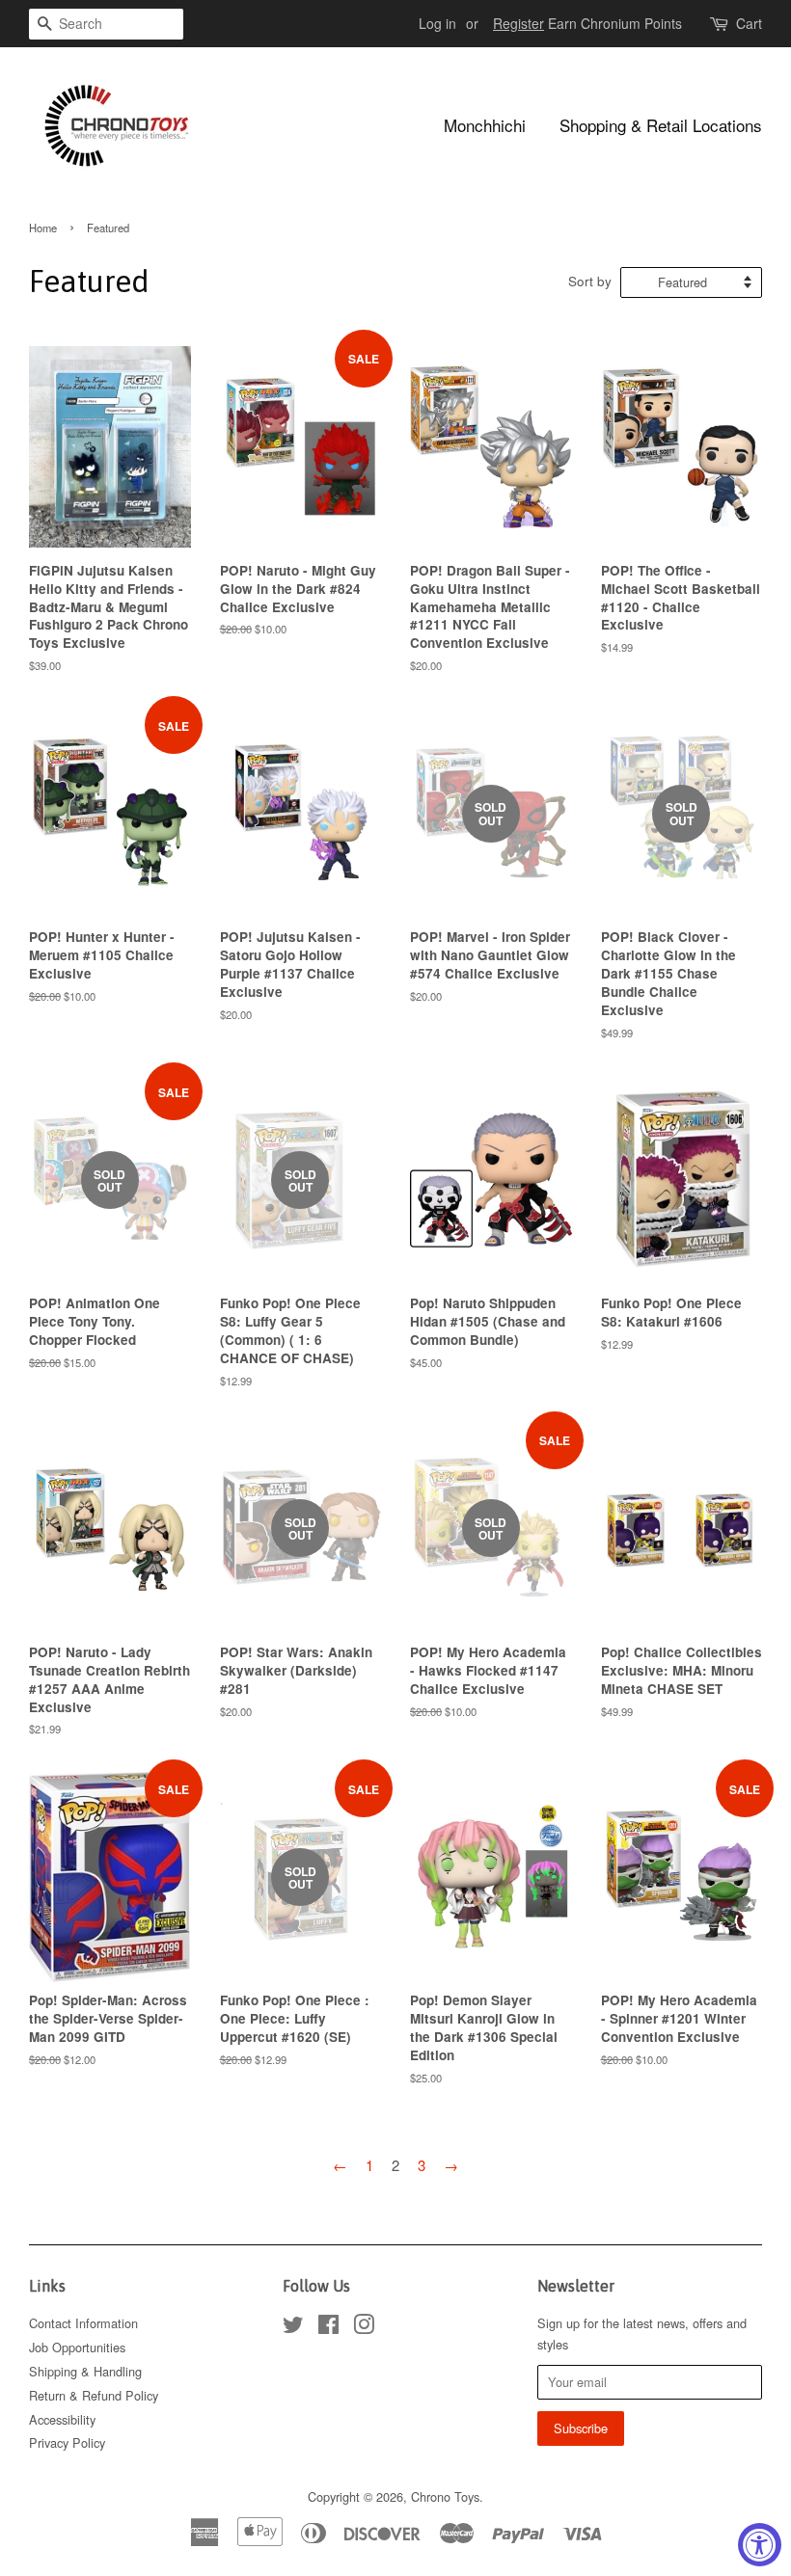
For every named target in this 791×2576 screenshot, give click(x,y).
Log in (437, 23)
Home (43, 228)
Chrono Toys (445, 2496)
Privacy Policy (67, 2442)
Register (518, 23)
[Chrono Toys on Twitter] (293, 2328)
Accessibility (62, 2419)
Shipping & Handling (85, 2371)
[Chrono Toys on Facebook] (328, 2328)
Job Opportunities (77, 2347)
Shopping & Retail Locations (661, 125)
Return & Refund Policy (94, 2395)
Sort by (590, 281)
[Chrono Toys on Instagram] (364, 2328)
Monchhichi (485, 125)
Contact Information (83, 2323)
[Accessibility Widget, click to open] (760, 2545)
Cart (749, 23)
